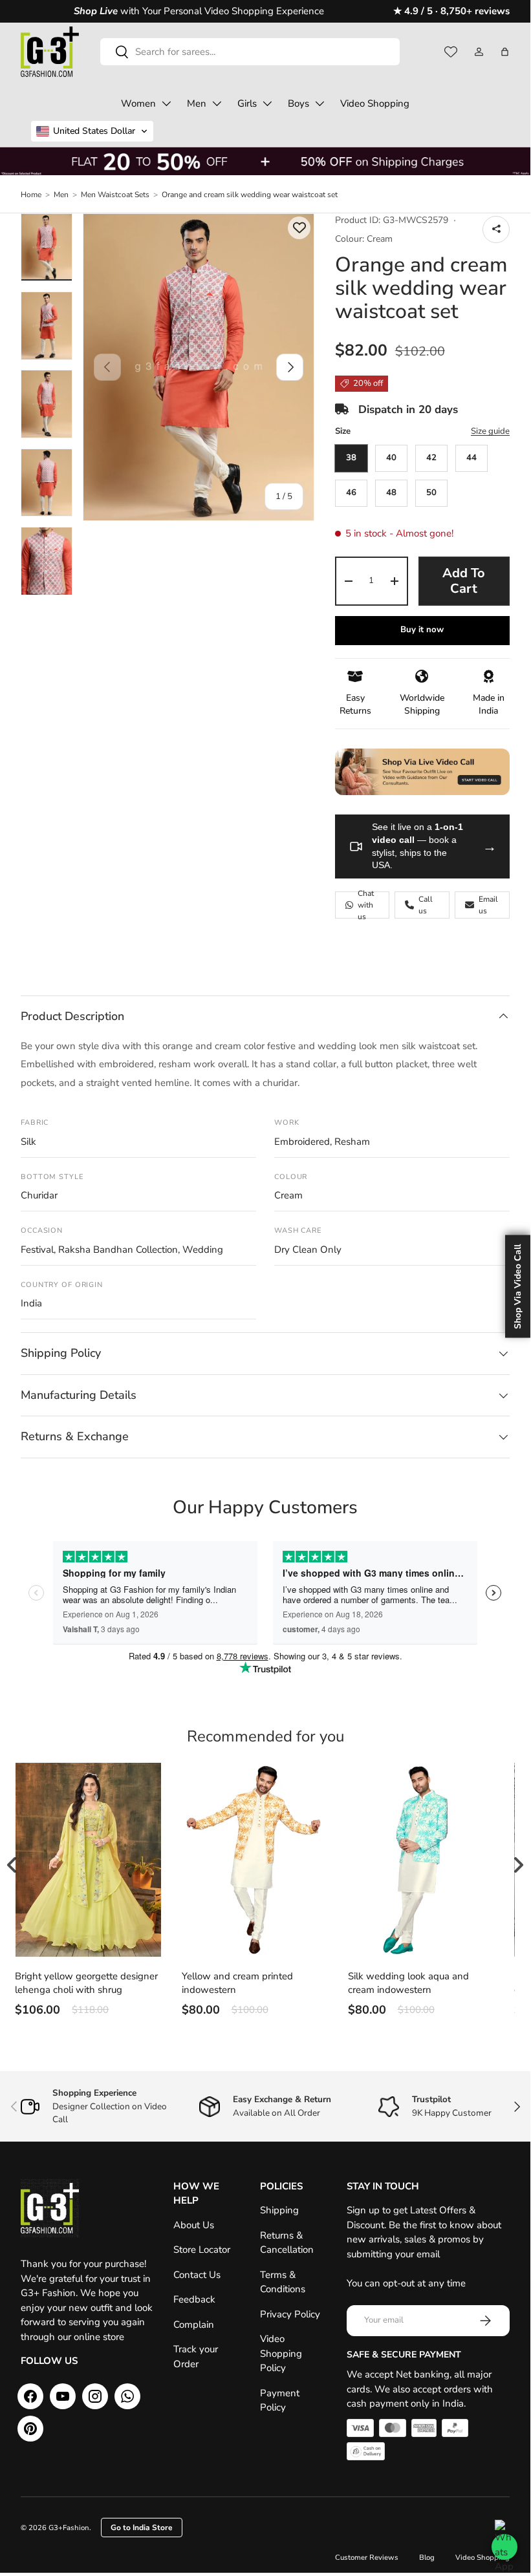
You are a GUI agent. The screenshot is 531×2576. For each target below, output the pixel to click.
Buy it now (422, 630)
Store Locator (202, 2250)
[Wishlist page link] (451, 52)
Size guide (490, 431)
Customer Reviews (367, 2558)
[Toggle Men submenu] (217, 103)
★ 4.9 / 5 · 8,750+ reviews (451, 11)
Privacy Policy (290, 2314)
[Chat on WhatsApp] (504, 2547)
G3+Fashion (69, 2528)
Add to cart (464, 581)
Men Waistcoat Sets (115, 195)
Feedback (194, 2299)
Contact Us (197, 2275)
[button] (505, 52)
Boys (298, 103)
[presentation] (518, 1865)
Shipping (279, 2210)
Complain (194, 2325)
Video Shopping (375, 103)
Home (31, 195)
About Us (194, 2225)
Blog (427, 2558)
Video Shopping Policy (281, 2353)
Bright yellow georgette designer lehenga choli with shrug (86, 1983)
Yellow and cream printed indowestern (237, 1983)
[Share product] (496, 229)
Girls (247, 103)
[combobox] (250, 52)
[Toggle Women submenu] (166, 103)
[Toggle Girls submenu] (267, 103)
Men (197, 103)
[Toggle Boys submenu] (320, 103)
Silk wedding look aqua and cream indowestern (408, 1983)
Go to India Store (142, 2528)
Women (138, 103)
